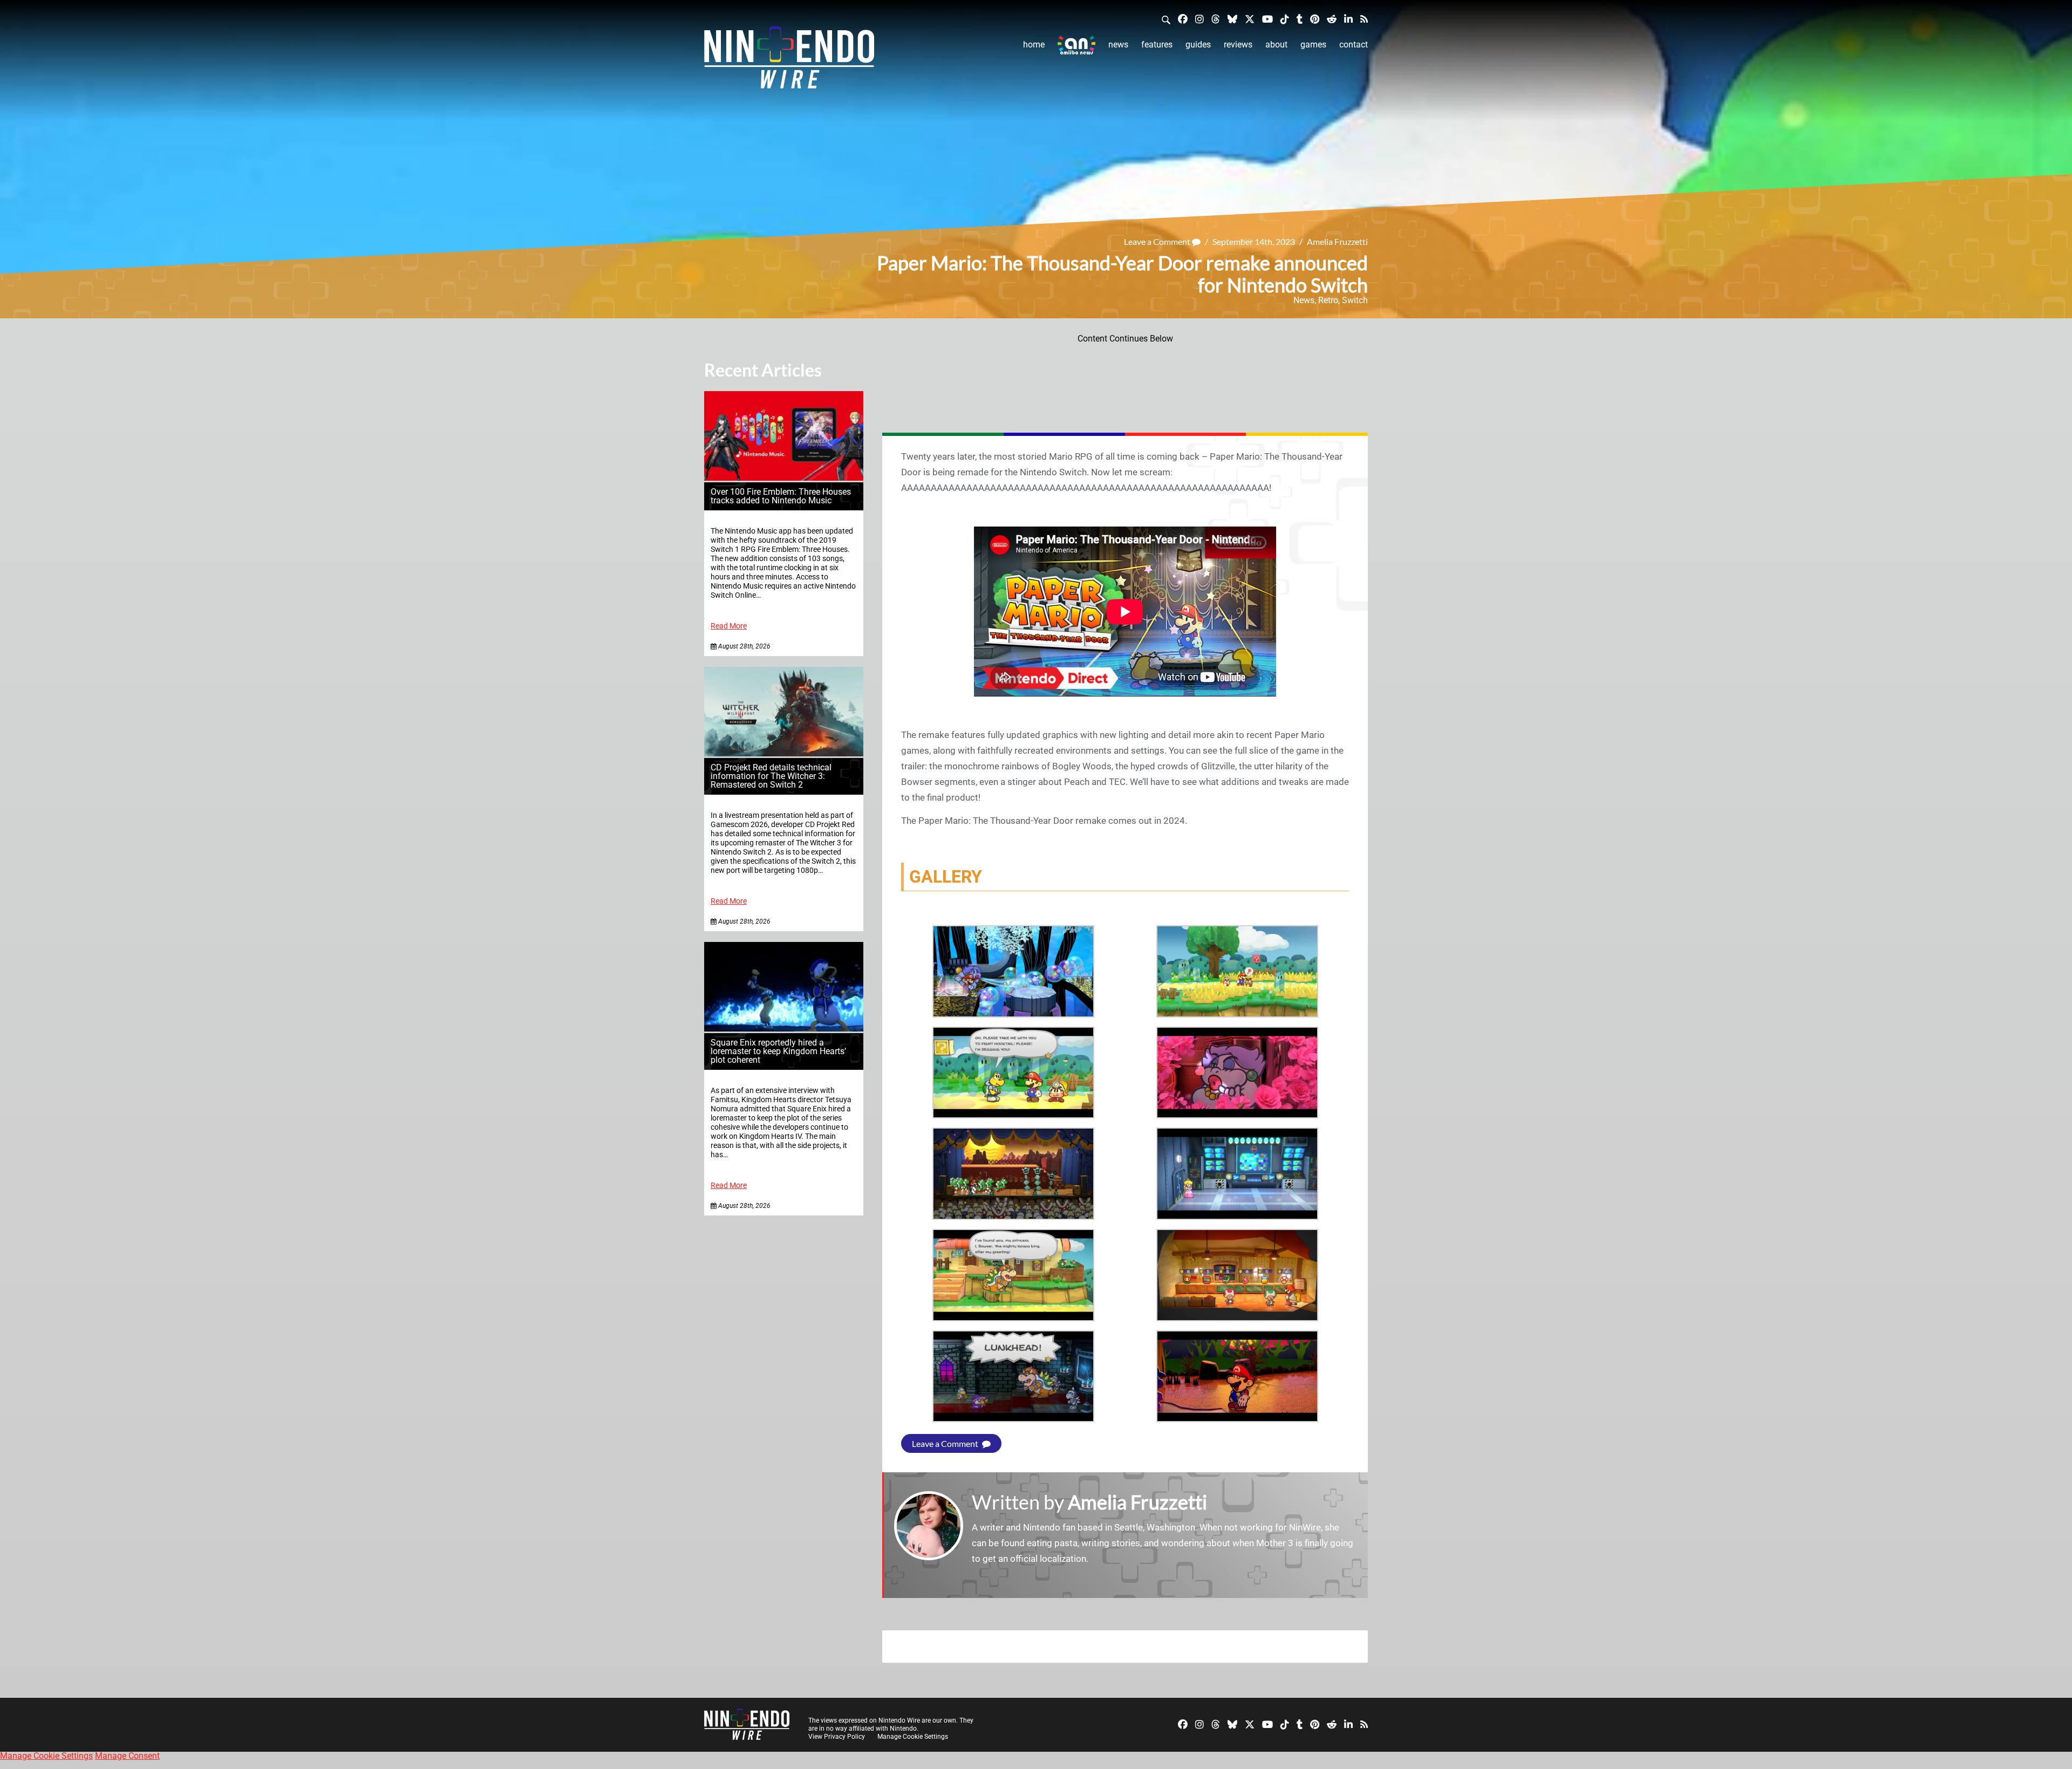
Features (1157, 45)
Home (1034, 45)
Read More (729, 626)
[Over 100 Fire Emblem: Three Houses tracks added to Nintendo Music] (784, 478)
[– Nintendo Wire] (789, 61)
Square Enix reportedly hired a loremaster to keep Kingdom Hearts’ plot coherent (778, 1051)
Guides (1198, 45)
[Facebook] (1183, 19)
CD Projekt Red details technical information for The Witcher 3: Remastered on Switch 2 (771, 776)
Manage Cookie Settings (913, 1737)
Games (1313, 45)
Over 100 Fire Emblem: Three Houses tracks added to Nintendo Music (781, 496)
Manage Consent (127, 1756)
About (1276, 45)
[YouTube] (1267, 19)
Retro (1328, 300)
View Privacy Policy (837, 1737)
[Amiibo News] (1076, 45)
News (1118, 45)
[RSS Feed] (1364, 19)
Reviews (1238, 45)
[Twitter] (1250, 19)
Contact (1354, 45)
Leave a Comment (1158, 241)
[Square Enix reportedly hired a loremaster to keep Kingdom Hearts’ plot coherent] (784, 1029)
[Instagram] (1199, 19)
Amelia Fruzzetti (1337, 241)
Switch (1355, 300)
